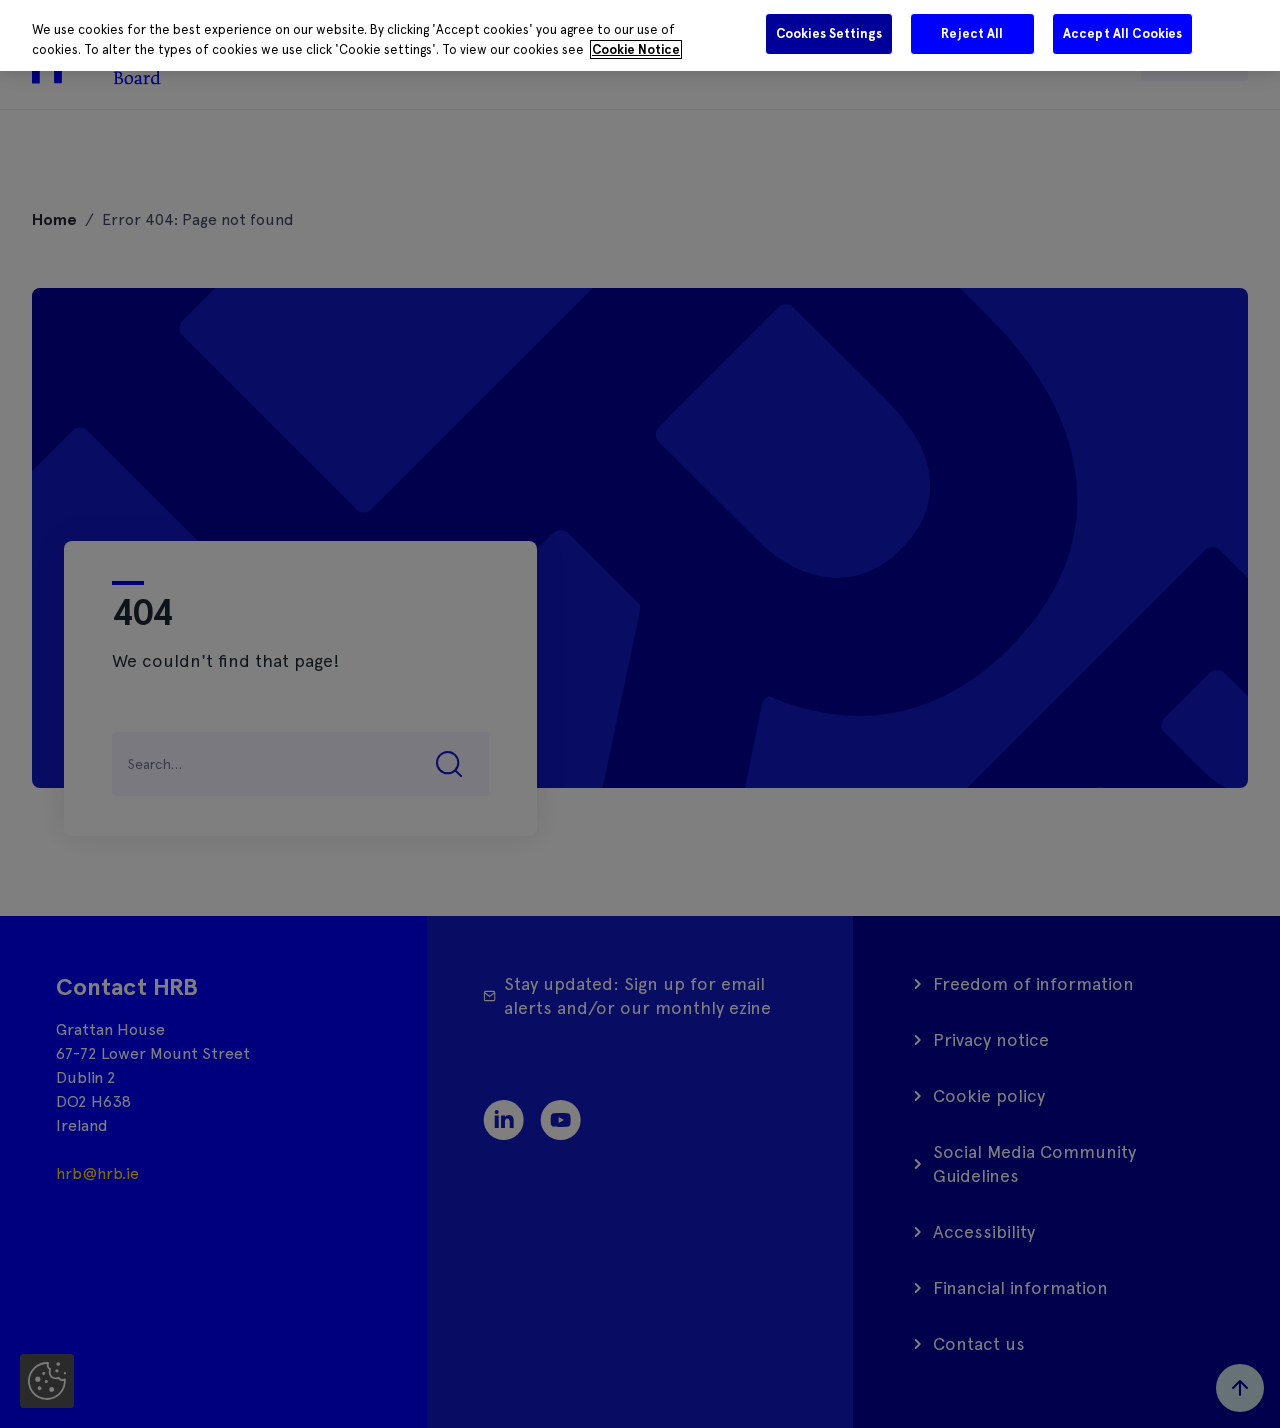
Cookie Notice (636, 49)
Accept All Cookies (1122, 33)
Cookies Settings (829, 33)
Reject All (972, 33)
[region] (640, 35)
